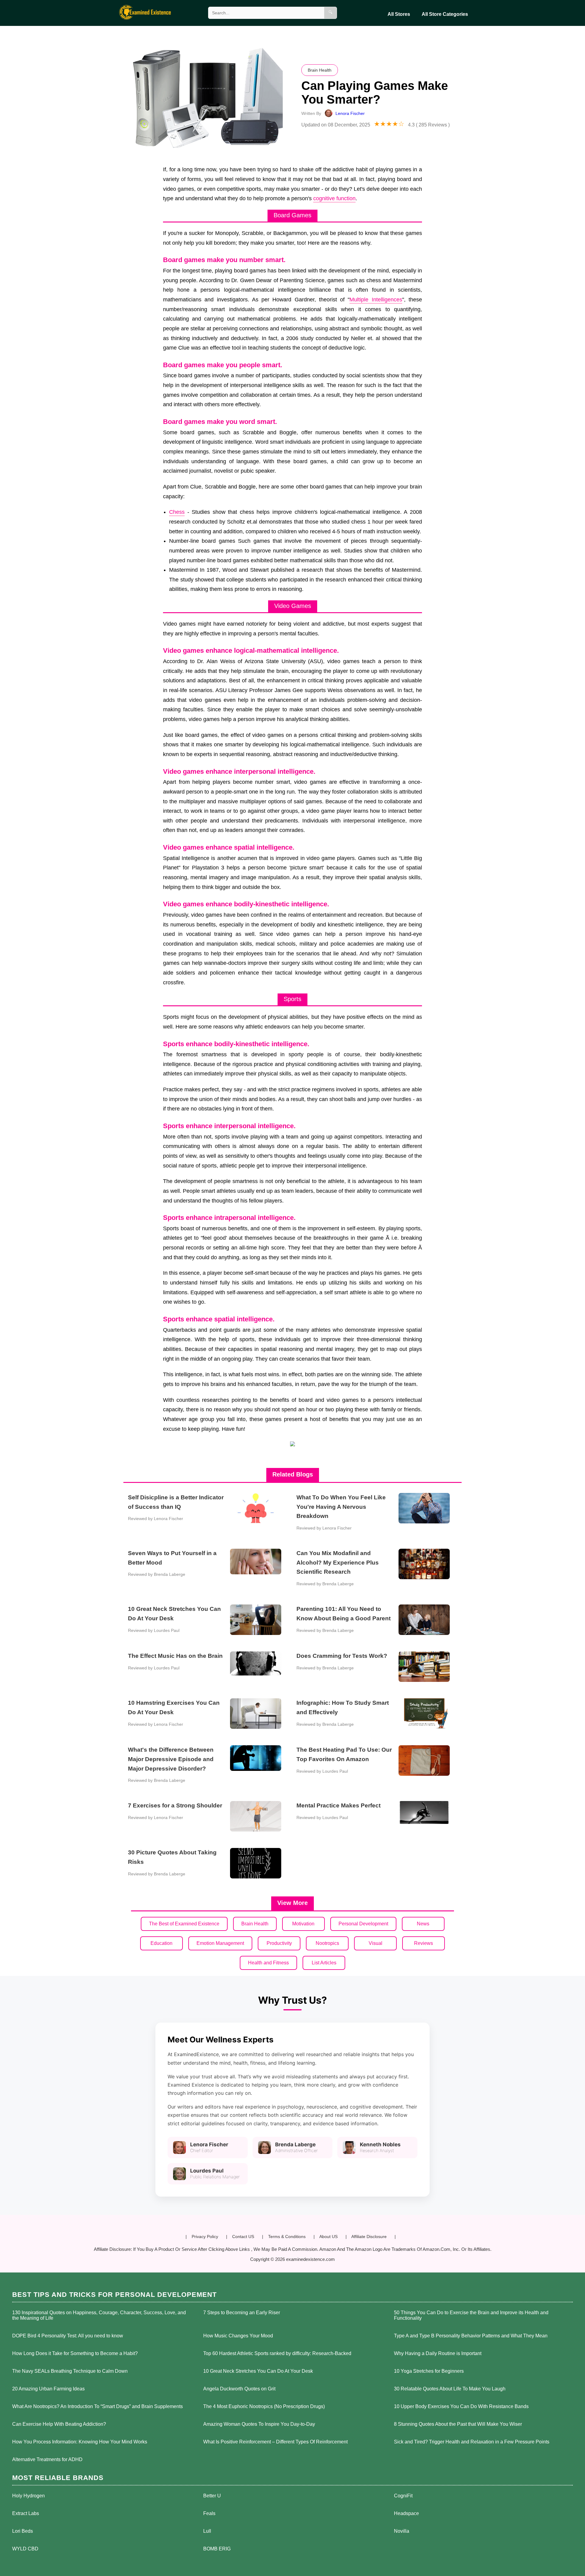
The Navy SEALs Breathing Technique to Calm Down (70, 2371)
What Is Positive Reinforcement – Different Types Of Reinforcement (275, 2442)
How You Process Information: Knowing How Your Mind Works (80, 2442)
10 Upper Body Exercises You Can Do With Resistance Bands (461, 2406)
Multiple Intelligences (376, 300)
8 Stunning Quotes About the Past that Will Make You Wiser (458, 2424)
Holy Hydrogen (28, 2496)
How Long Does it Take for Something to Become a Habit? (75, 2353)
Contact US (243, 2237)
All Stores (399, 14)
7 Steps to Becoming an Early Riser (242, 2313)
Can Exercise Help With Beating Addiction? (59, 2424)
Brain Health (320, 70)
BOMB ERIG (217, 2549)
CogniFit (403, 2496)
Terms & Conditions (287, 2237)
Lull (207, 2531)
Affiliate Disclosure (369, 2237)
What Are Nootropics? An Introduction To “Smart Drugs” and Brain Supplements (97, 2406)
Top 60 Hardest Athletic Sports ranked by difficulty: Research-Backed (277, 2353)
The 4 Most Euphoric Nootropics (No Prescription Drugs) (264, 2406)
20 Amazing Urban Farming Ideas (48, 2389)
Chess (177, 512)
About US (328, 2237)
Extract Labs (26, 2513)
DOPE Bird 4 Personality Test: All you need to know (68, 2336)
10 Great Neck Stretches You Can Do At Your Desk (258, 2371)
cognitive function (334, 198)
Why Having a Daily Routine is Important (438, 2353)
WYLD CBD (25, 2549)
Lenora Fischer (350, 113)
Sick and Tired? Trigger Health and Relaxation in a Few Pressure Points (472, 2442)
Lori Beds (23, 2531)
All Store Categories (445, 14)
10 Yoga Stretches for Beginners (429, 2371)
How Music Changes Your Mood (238, 2336)
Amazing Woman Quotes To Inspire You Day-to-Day (259, 2424)
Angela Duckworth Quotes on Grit (239, 2389)
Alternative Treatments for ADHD (47, 2459)
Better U (212, 2496)
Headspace (406, 2513)
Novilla (402, 2531)
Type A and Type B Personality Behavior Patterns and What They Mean (471, 2336)
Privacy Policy (205, 2237)
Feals (209, 2513)
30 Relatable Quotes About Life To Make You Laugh (450, 2389)
